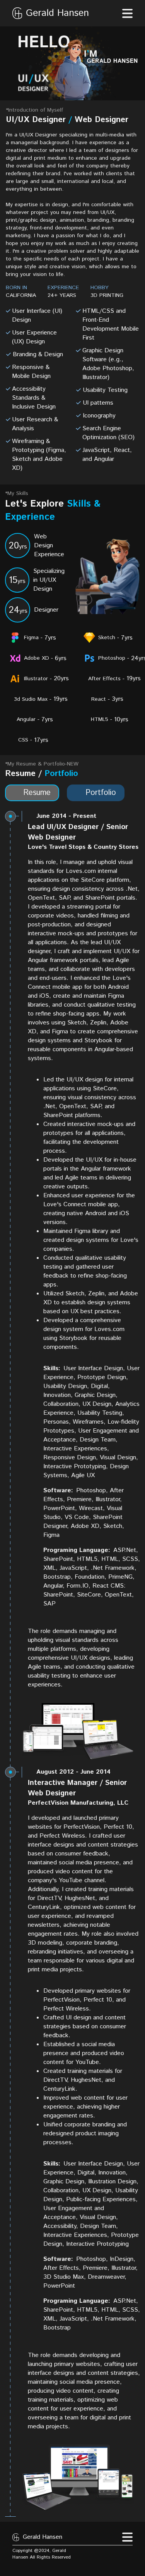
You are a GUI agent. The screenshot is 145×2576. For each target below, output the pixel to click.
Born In (16, 288)
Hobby (100, 288)
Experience (63, 288)
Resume (37, 793)
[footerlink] (80, 2552)
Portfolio (101, 793)
